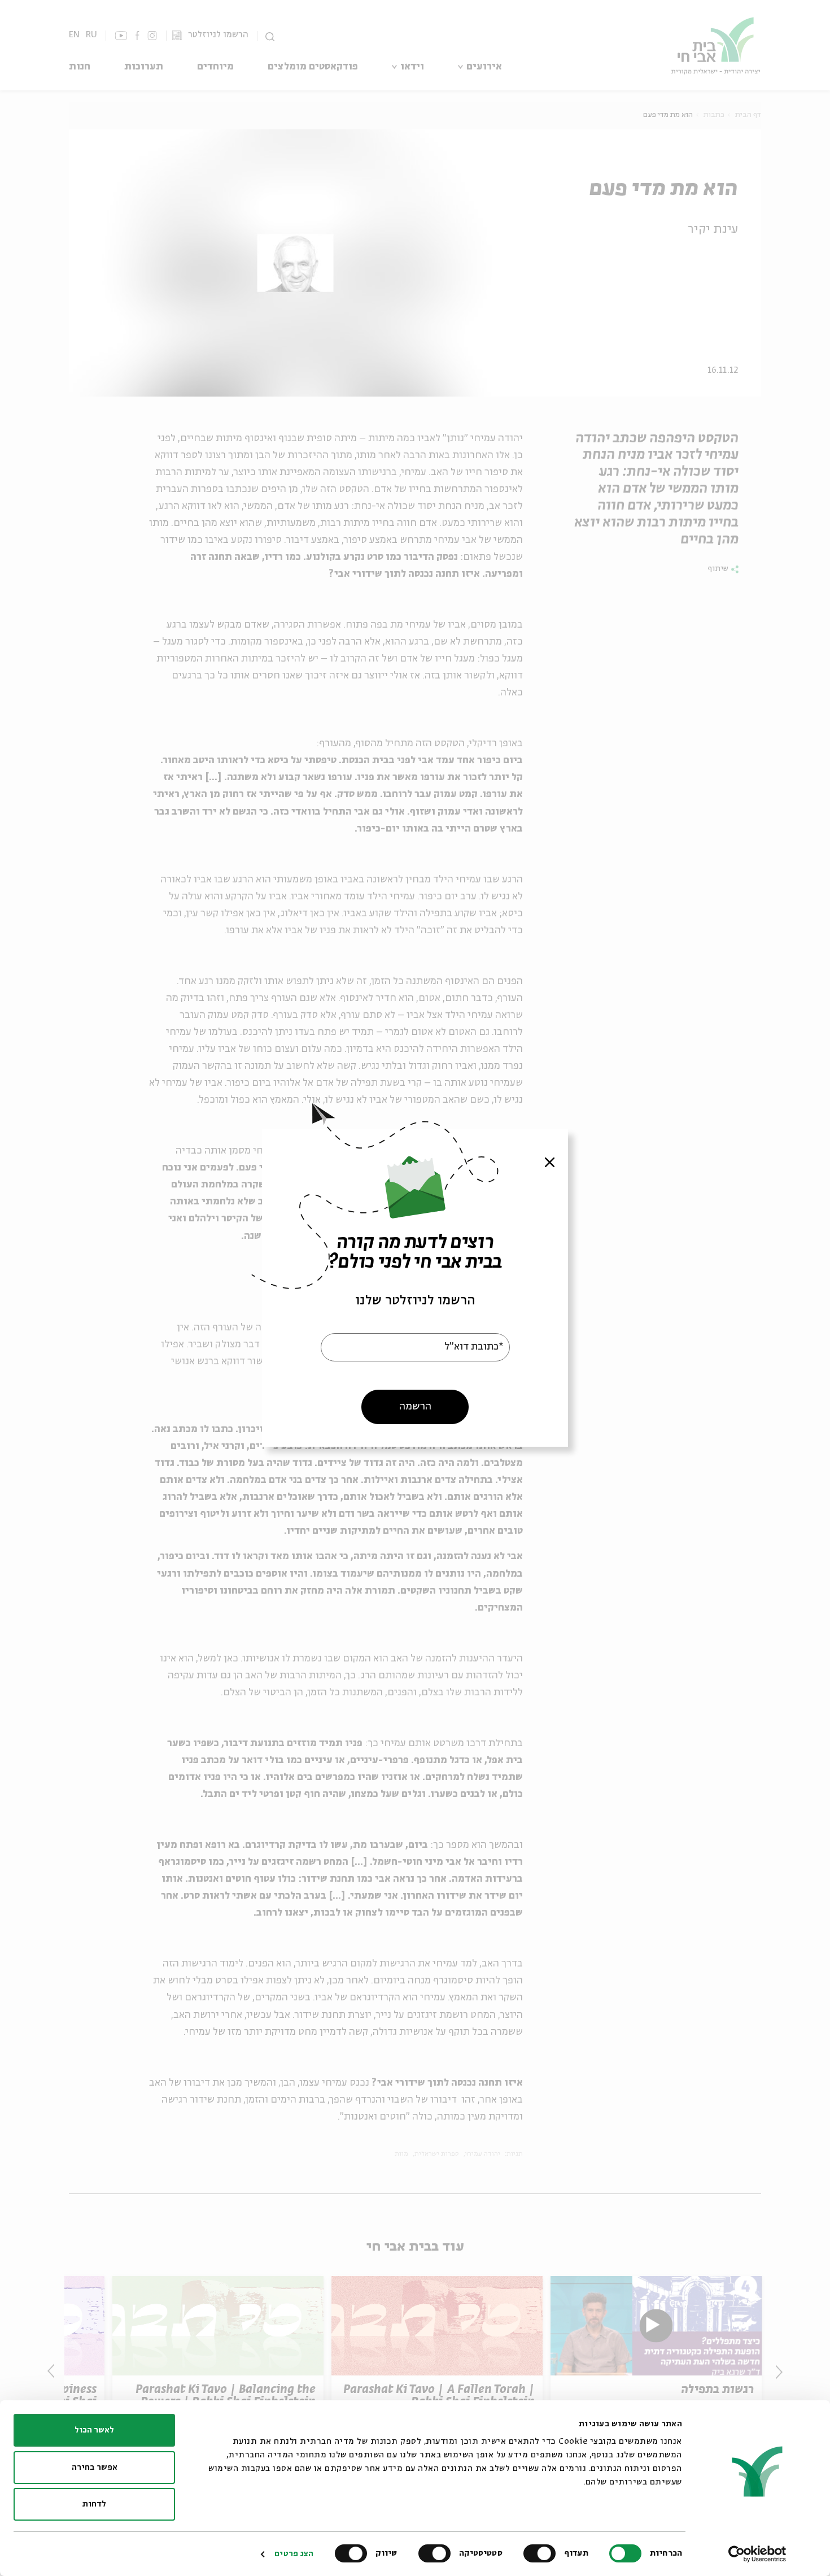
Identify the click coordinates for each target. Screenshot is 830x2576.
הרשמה (415, 1407)
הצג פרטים (294, 2554)
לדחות (94, 2504)
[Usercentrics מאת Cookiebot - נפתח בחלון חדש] (757, 2554)
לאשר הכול (94, 2430)
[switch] (542, 2553)
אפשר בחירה (95, 2468)
